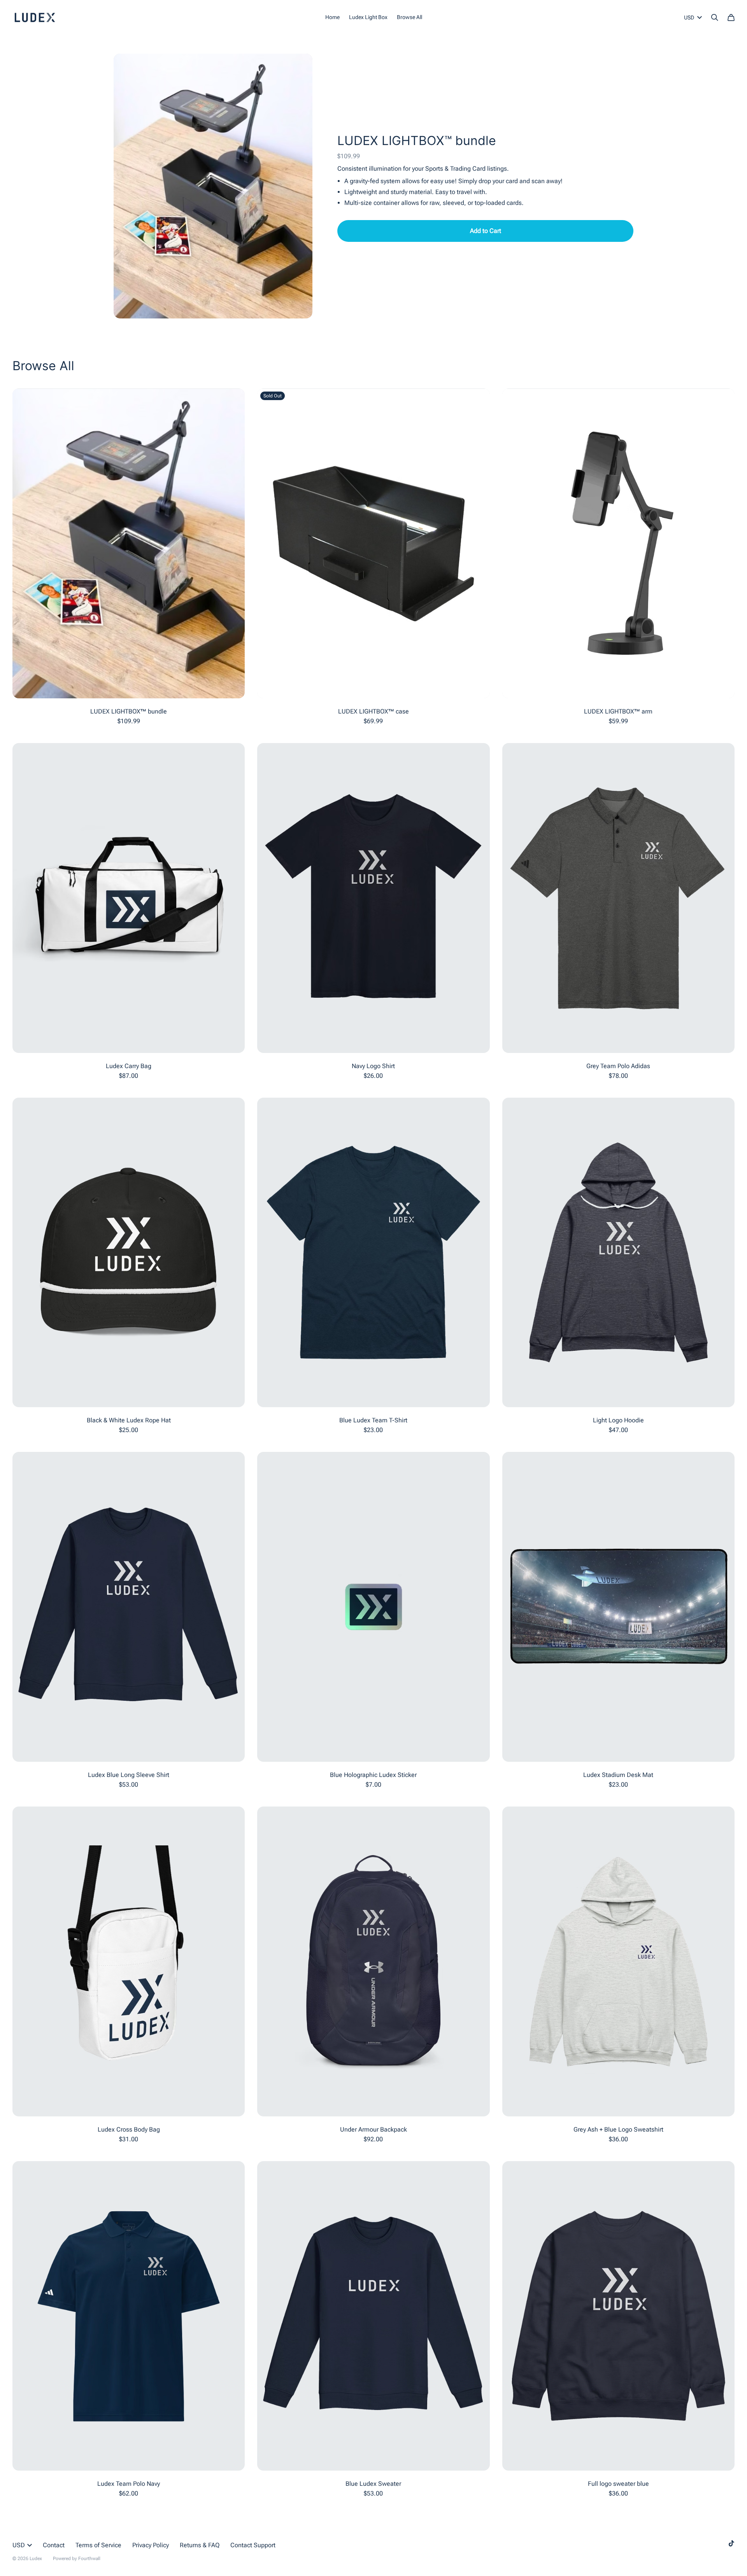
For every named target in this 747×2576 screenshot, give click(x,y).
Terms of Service (98, 2545)
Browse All (409, 17)
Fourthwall (89, 2559)
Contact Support (253, 2545)
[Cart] (731, 17)
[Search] (715, 17)
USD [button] (689, 17)
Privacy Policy (151, 2545)
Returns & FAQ (200, 2545)
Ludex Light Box (368, 17)
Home (332, 17)
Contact (54, 2545)
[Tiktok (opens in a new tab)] (731, 2543)
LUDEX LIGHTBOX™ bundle (417, 141)
